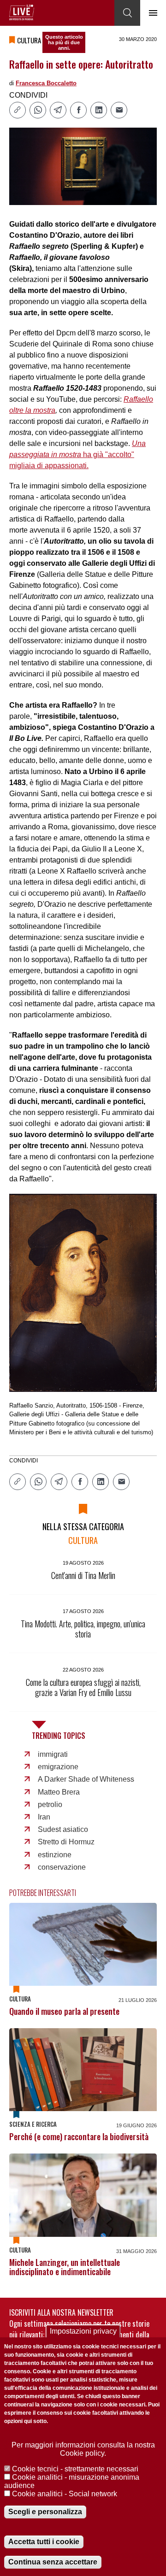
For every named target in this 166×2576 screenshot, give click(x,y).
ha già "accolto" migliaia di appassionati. (77, 455)
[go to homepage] (22, 12)
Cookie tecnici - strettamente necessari (75, 2469)
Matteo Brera (59, 1792)
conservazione (62, 1867)
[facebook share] (78, 110)
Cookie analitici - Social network (65, 2494)
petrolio (50, 1804)
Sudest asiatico (63, 1829)
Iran (44, 1817)
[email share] (119, 110)
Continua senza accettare (53, 2562)
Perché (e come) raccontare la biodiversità (79, 2136)
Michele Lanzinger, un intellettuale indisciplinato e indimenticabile (65, 2267)
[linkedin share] (99, 110)
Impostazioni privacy (83, 2331)
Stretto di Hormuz (66, 1842)
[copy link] (18, 110)
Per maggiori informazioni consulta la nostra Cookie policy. (83, 2449)
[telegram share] (58, 110)
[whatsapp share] (38, 110)
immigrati (53, 1754)
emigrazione (58, 1767)
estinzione (55, 1855)
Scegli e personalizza (45, 2512)
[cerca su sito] (127, 13)
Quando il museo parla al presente (64, 2011)
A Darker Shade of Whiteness (86, 1779)
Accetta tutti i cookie (44, 2542)
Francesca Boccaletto (46, 83)
